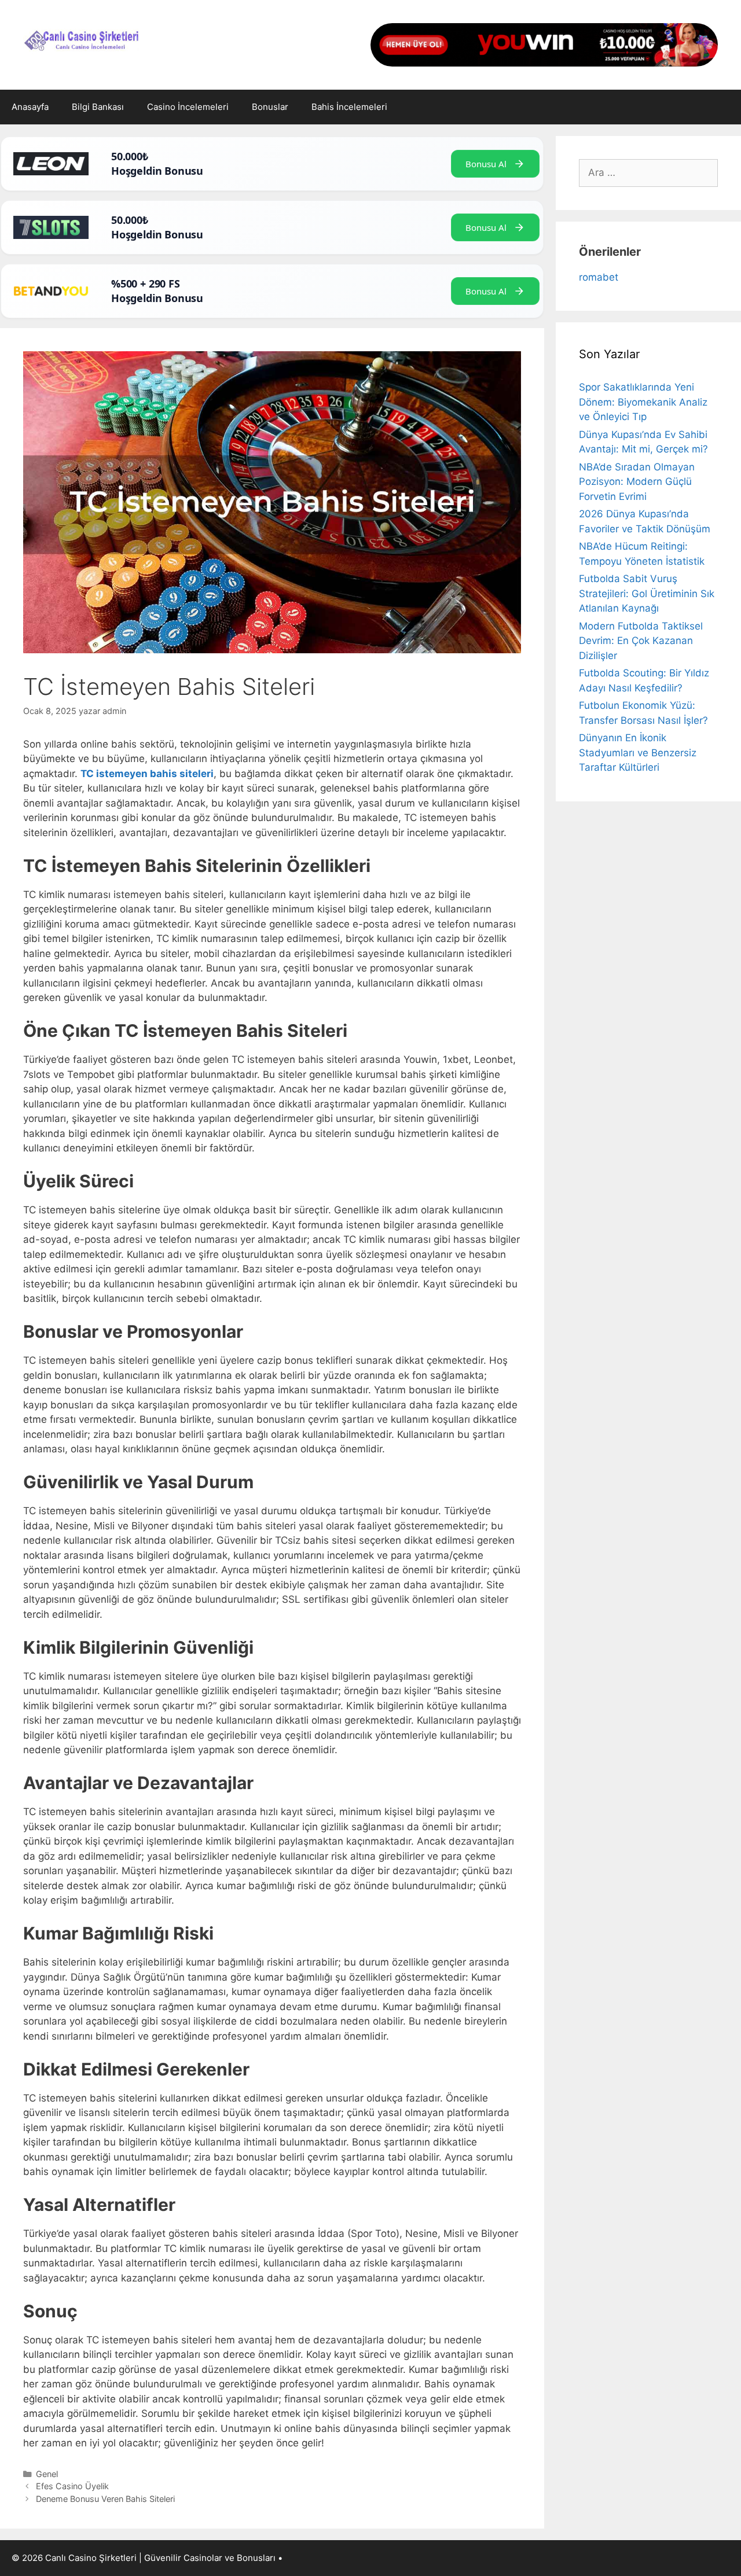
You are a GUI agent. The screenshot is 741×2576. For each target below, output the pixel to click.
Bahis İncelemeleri (349, 107)
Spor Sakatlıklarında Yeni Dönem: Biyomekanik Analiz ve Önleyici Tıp (643, 402)
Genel (47, 2474)
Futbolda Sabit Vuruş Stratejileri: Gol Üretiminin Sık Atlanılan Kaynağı (647, 593)
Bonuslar (270, 107)
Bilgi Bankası (98, 107)
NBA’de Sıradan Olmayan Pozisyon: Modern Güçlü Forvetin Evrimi (637, 482)
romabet (599, 277)
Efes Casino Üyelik (72, 2486)
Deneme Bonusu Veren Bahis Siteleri (105, 2499)
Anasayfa (30, 107)
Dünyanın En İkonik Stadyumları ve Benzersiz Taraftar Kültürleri (638, 752)
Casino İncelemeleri (188, 107)
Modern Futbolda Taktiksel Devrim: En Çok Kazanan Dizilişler (641, 641)
